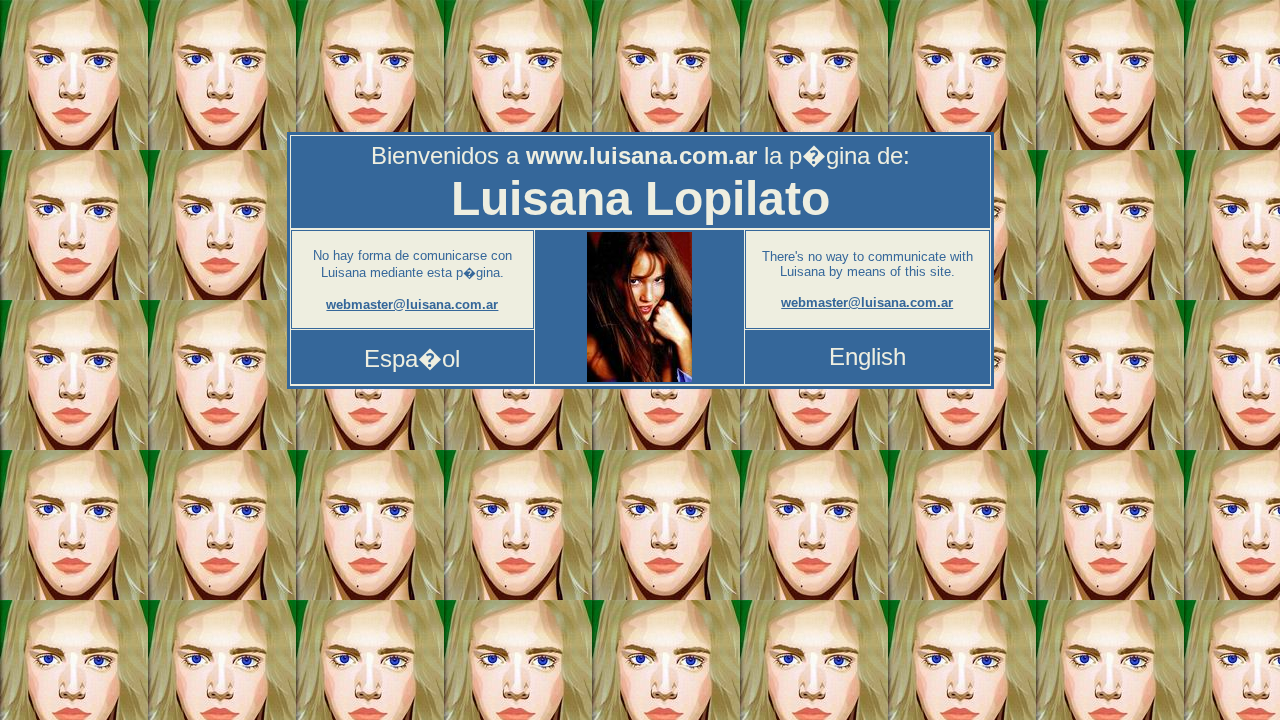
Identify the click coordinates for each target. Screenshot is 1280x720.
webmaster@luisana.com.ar (412, 304)
